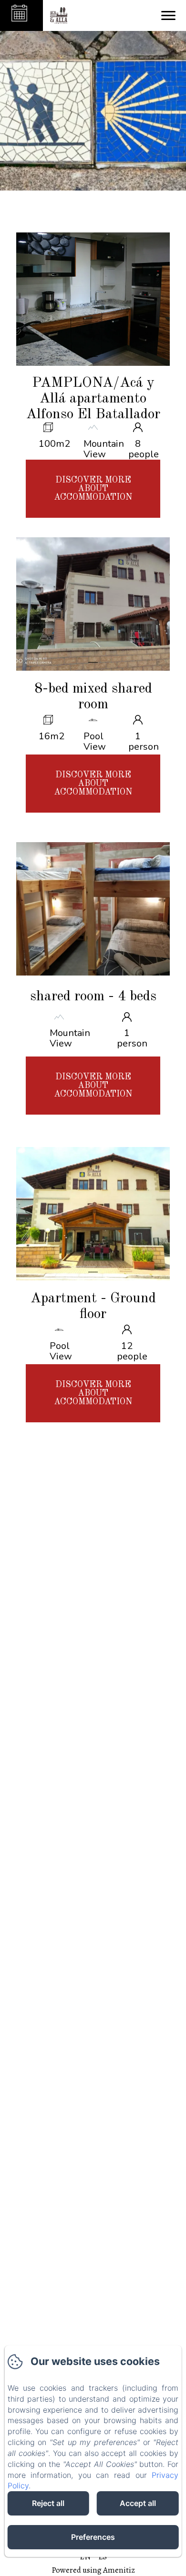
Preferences (93, 2537)
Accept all (138, 2503)
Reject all (48, 2503)
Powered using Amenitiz (93, 2570)
